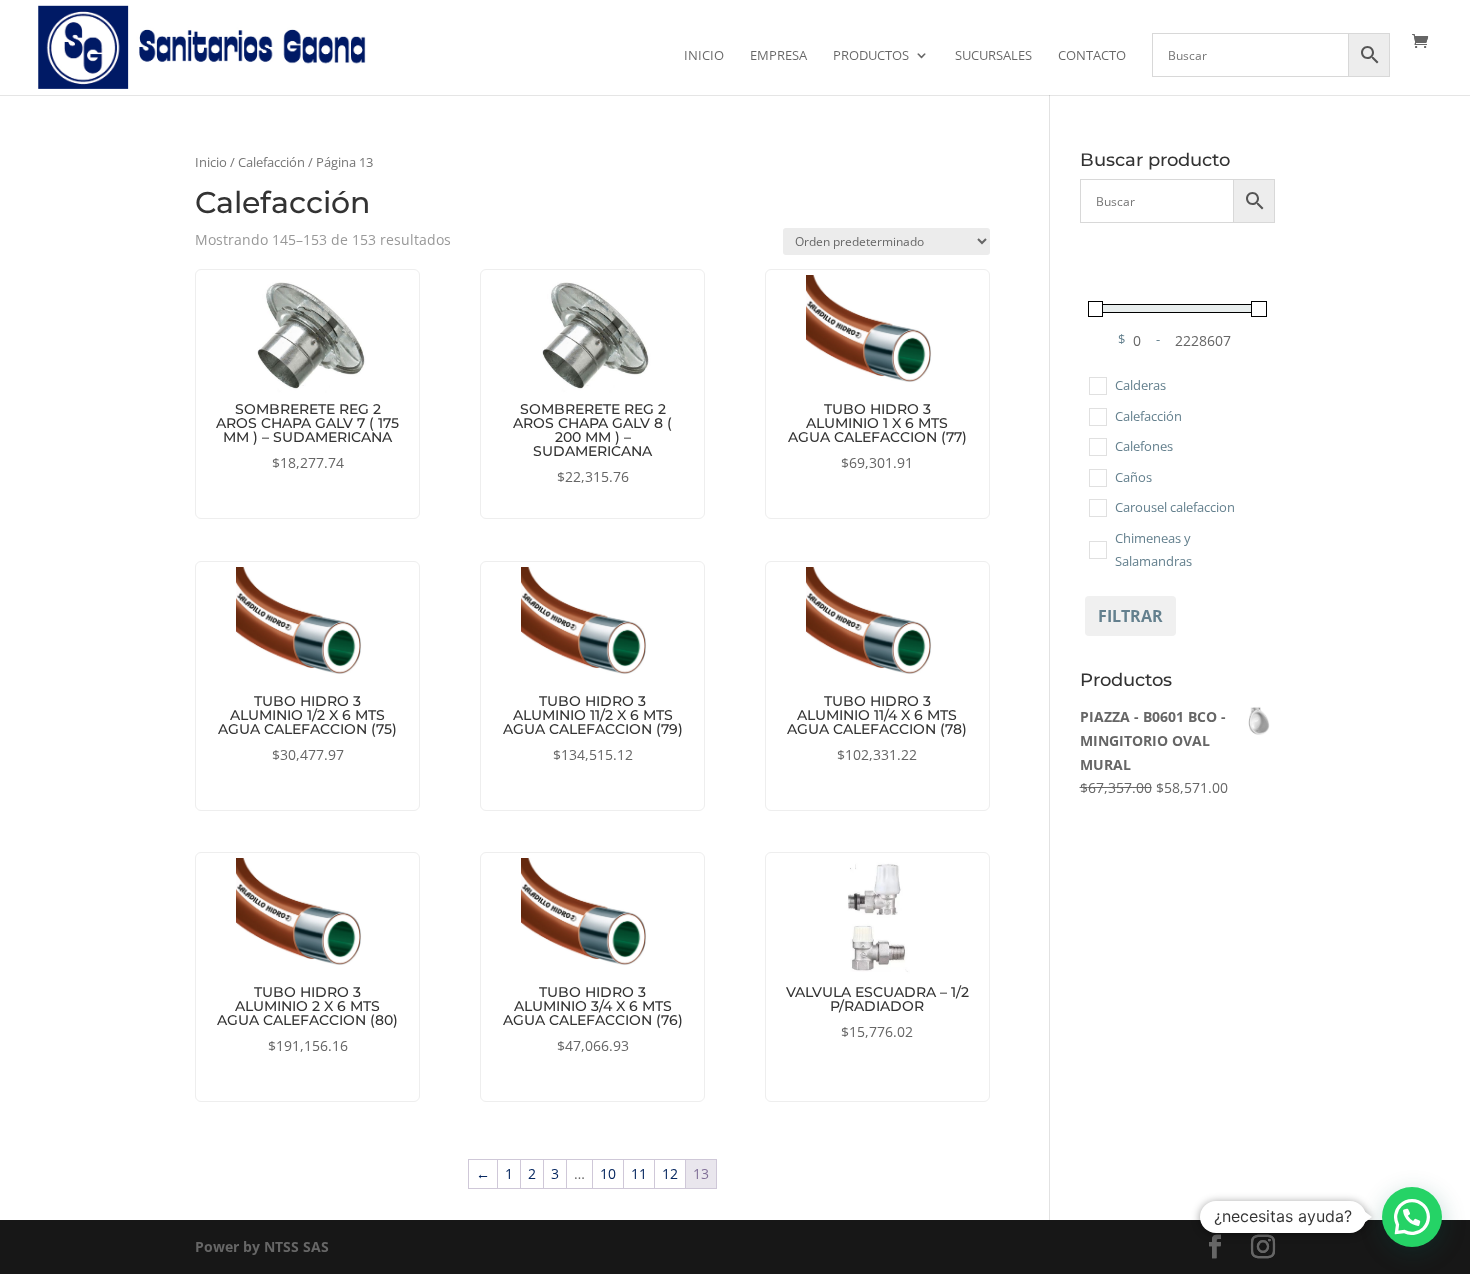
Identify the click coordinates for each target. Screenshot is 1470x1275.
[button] (1412, 1217)
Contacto (1092, 56)
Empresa (778, 56)
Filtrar (1130, 616)
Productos (871, 56)
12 (670, 1173)
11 (639, 1173)
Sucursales (993, 56)
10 (608, 1173)
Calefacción (271, 162)
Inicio (704, 56)
